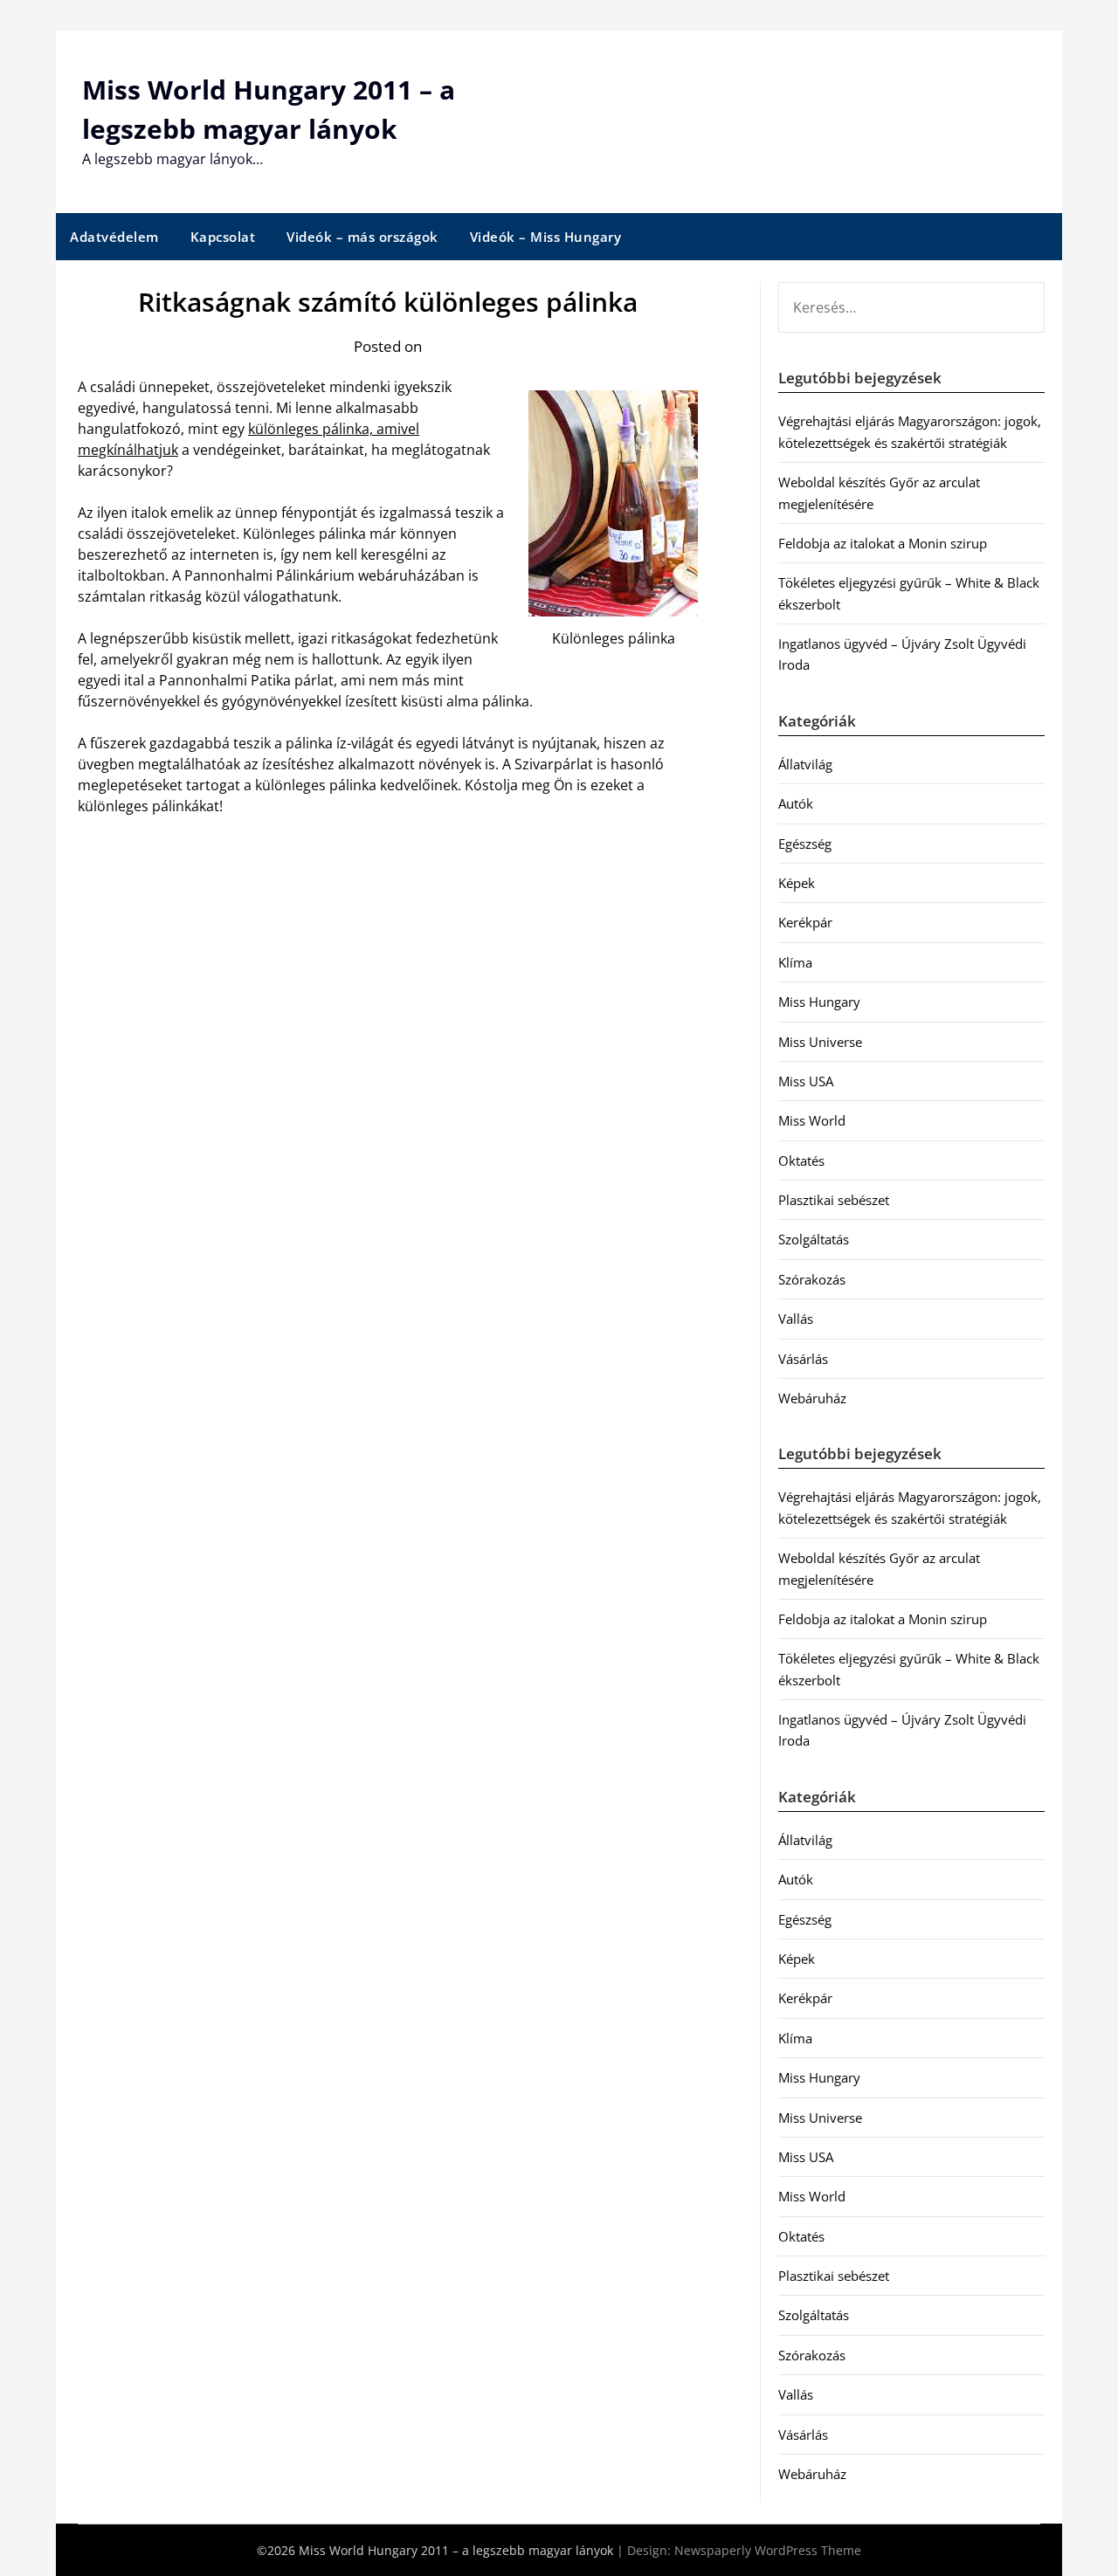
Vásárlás (803, 1359)
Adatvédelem (114, 237)
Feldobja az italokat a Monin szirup (883, 543)
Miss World (812, 1120)
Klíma (795, 962)
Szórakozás (812, 1279)
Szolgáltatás (814, 1239)
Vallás (796, 1319)
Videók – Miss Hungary (546, 237)
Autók (796, 803)
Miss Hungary (819, 1002)
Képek (797, 883)
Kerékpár (805, 922)
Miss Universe (820, 1042)
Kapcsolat (223, 237)
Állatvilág (805, 764)
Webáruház (812, 1398)
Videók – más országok (362, 237)
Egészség (805, 844)
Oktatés (801, 1161)
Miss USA (806, 1081)
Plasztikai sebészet (834, 1200)
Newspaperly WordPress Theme (768, 2550)
